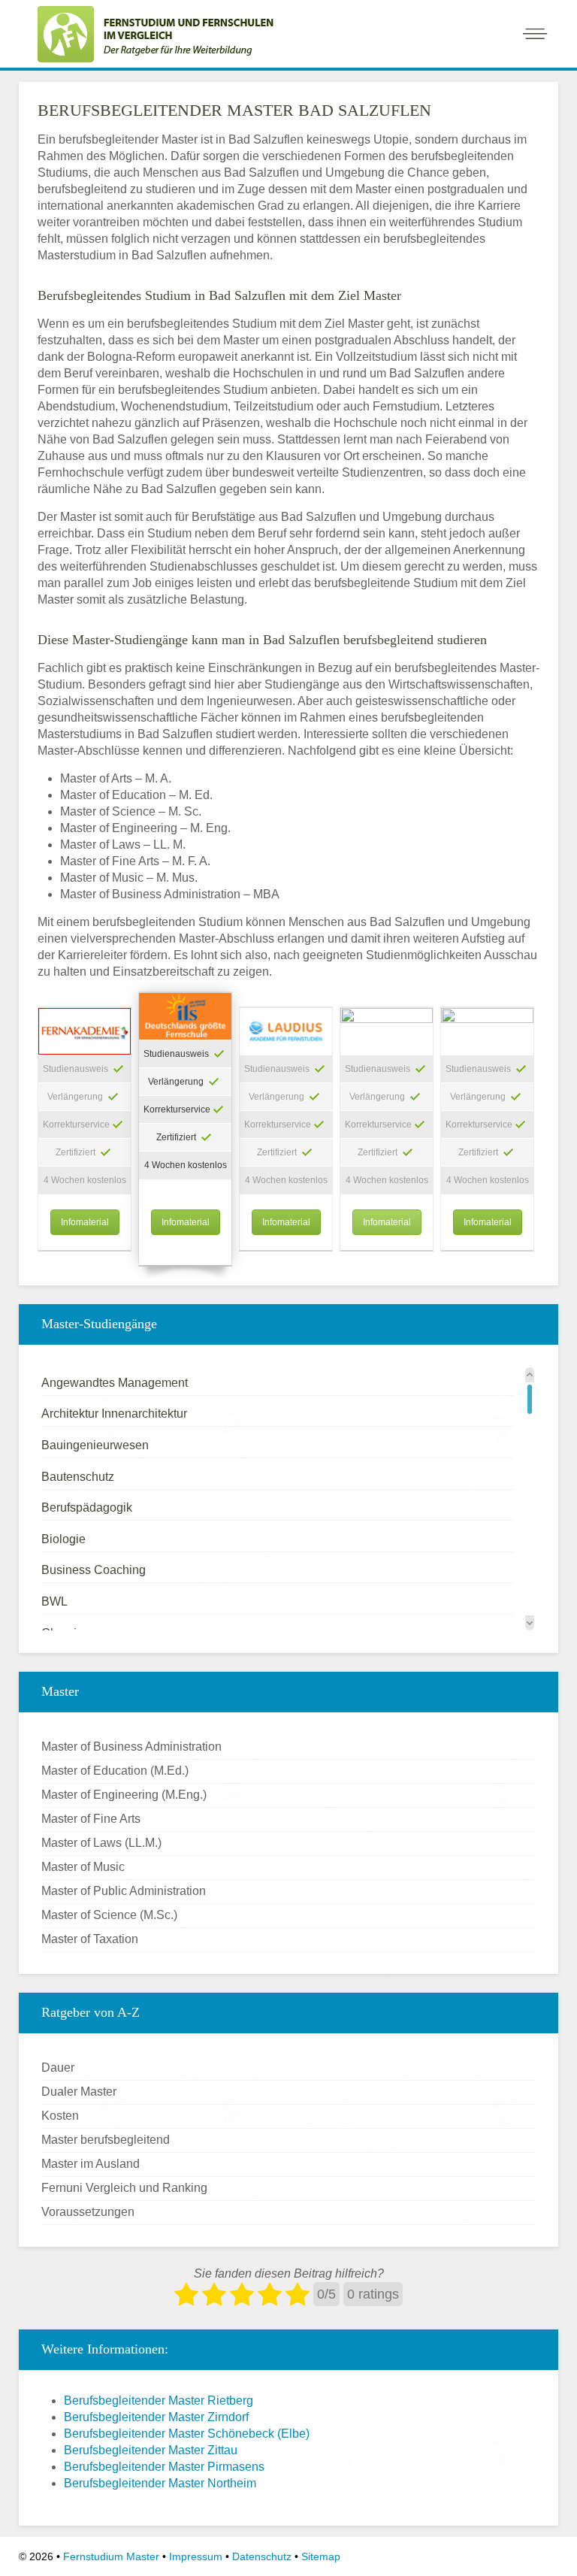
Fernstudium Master (111, 2556)
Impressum (196, 2556)
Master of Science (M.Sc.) (109, 1915)
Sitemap (321, 2556)
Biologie (63, 1539)
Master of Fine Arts (91, 1819)
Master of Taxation (90, 1939)
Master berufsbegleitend (106, 2140)
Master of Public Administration (124, 1891)
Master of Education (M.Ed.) (115, 1771)
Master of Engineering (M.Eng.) (124, 1795)
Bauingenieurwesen (95, 1445)
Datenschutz (262, 2556)
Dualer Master (79, 2092)
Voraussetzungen (88, 2212)
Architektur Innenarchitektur (114, 1414)
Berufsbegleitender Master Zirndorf (156, 2417)
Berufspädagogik (87, 1507)
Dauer (58, 2067)
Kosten (60, 2116)
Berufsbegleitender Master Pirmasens (164, 2467)
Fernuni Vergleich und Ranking (124, 2188)
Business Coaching (94, 1570)
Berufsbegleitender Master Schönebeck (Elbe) (187, 2434)
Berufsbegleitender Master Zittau (151, 2450)
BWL (54, 1601)
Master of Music (83, 1867)
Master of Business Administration (131, 1747)
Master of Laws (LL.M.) (101, 1843)
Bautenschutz (78, 1477)
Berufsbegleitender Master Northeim (160, 2483)
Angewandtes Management (115, 1383)
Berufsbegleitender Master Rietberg (159, 2400)
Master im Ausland (91, 2164)
